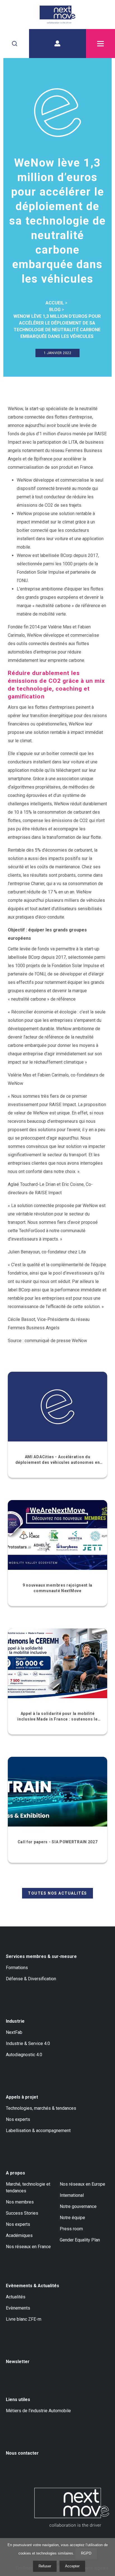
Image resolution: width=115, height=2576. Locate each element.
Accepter (72, 2566)
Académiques (19, 2235)
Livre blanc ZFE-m (24, 2319)
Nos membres (20, 2202)
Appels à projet (22, 2097)
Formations (17, 1968)
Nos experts (18, 2119)
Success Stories (22, 2213)
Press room (71, 2229)
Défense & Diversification (31, 1979)
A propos (15, 2173)
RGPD (86, 2553)
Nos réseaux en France (28, 2247)
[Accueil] (57, 15)
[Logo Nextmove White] (72, 2507)
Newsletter (18, 2362)
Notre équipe (72, 2218)
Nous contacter (22, 2453)
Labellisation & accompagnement (38, 2131)
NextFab (14, 2032)
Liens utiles (18, 2400)
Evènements (18, 2308)
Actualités (16, 2297)
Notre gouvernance (78, 2206)
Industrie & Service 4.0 (28, 2043)
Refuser (45, 2566)
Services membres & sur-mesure (41, 1956)
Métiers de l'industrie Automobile (38, 2411)
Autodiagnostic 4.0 (24, 2055)
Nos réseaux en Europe (82, 2184)
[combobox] (15, 44)
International (72, 2195)
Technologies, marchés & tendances (41, 2108)
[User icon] (57, 44)
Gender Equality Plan (80, 2240)
